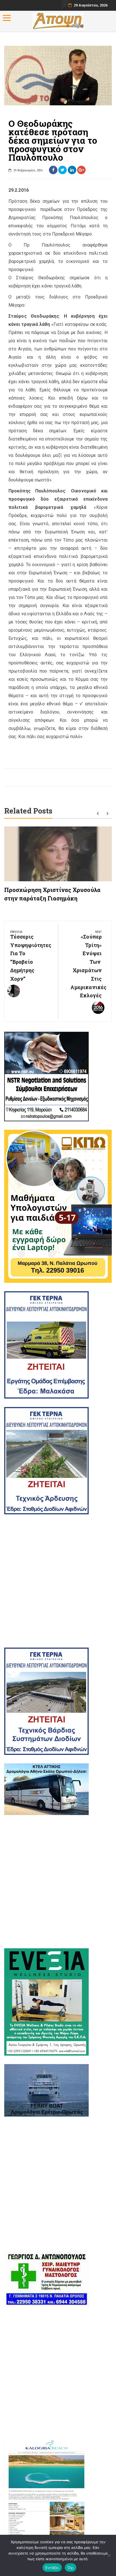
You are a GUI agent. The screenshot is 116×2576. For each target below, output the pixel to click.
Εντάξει (52, 2568)
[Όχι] (109, 2555)
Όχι (71, 2568)
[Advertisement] (58, 1581)
